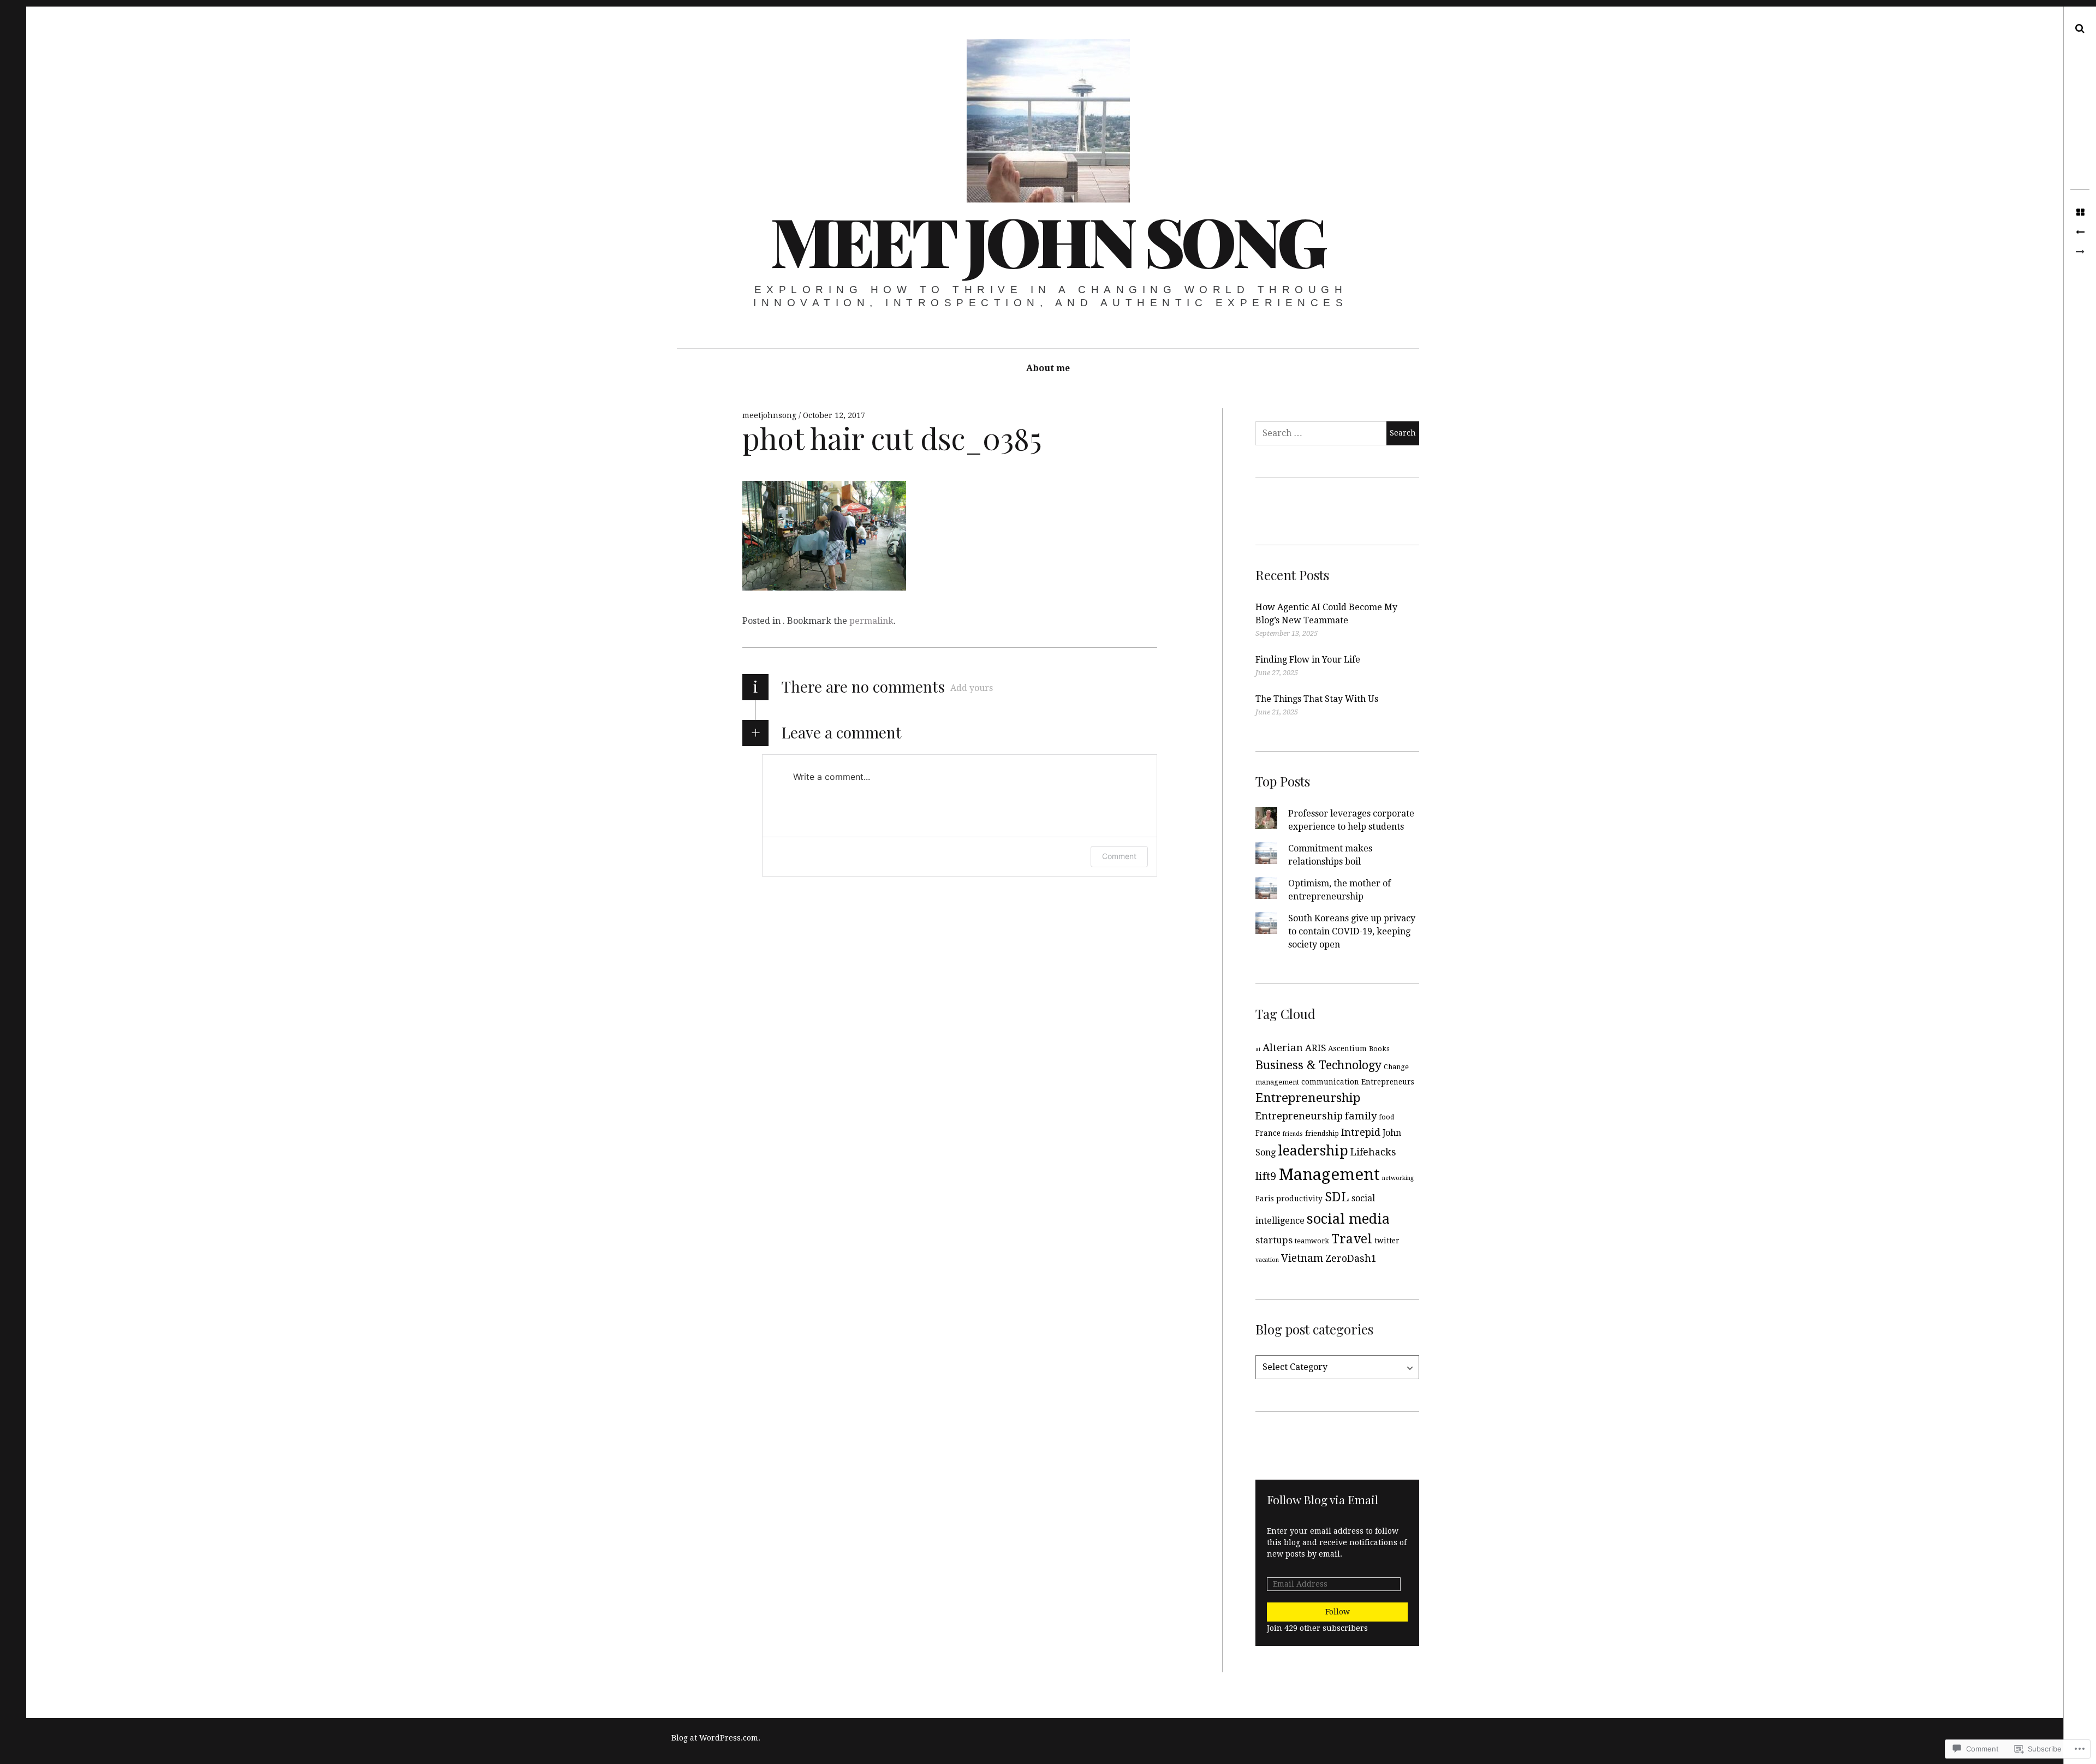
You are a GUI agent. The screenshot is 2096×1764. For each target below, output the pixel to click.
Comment (1119, 856)
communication (1330, 1082)
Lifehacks (1373, 1152)
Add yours (972, 688)
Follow (1338, 1612)
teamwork (1312, 1241)
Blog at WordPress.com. (716, 1738)
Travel (1352, 1239)
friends (1293, 1134)
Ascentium (1347, 1048)
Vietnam (1302, 1258)
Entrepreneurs (1388, 1082)
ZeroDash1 (1351, 1258)
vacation (1267, 1260)
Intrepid (1361, 1132)
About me (1048, 368)
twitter (1387, 1241)
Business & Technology (1318, 1065)
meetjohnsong (770, 415)
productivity (1299, 1199)
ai (1258, 1049)
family (1361, 1116)
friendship (1322, 1134)
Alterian (1283, 1048)
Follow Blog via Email (1323, 1499)
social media (1348, 1219)
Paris (1265, 1199)
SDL (1337, 1197)
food (1386, 1117)
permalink (871, 621)
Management (1329, 1175)
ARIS (1315, 1048)
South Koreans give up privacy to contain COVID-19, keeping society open (1352, 931)
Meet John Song (1047, 240)
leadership (1313, 1151)
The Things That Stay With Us (1317, 699)
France (1268, 1133)
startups (1274, 1240)
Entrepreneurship (1308, 1098)
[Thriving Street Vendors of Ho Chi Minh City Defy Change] (2080, 233)
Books (1379, 1049)
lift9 (1266, 1176)
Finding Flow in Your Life (1308, 660)
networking (1398, 1178)
